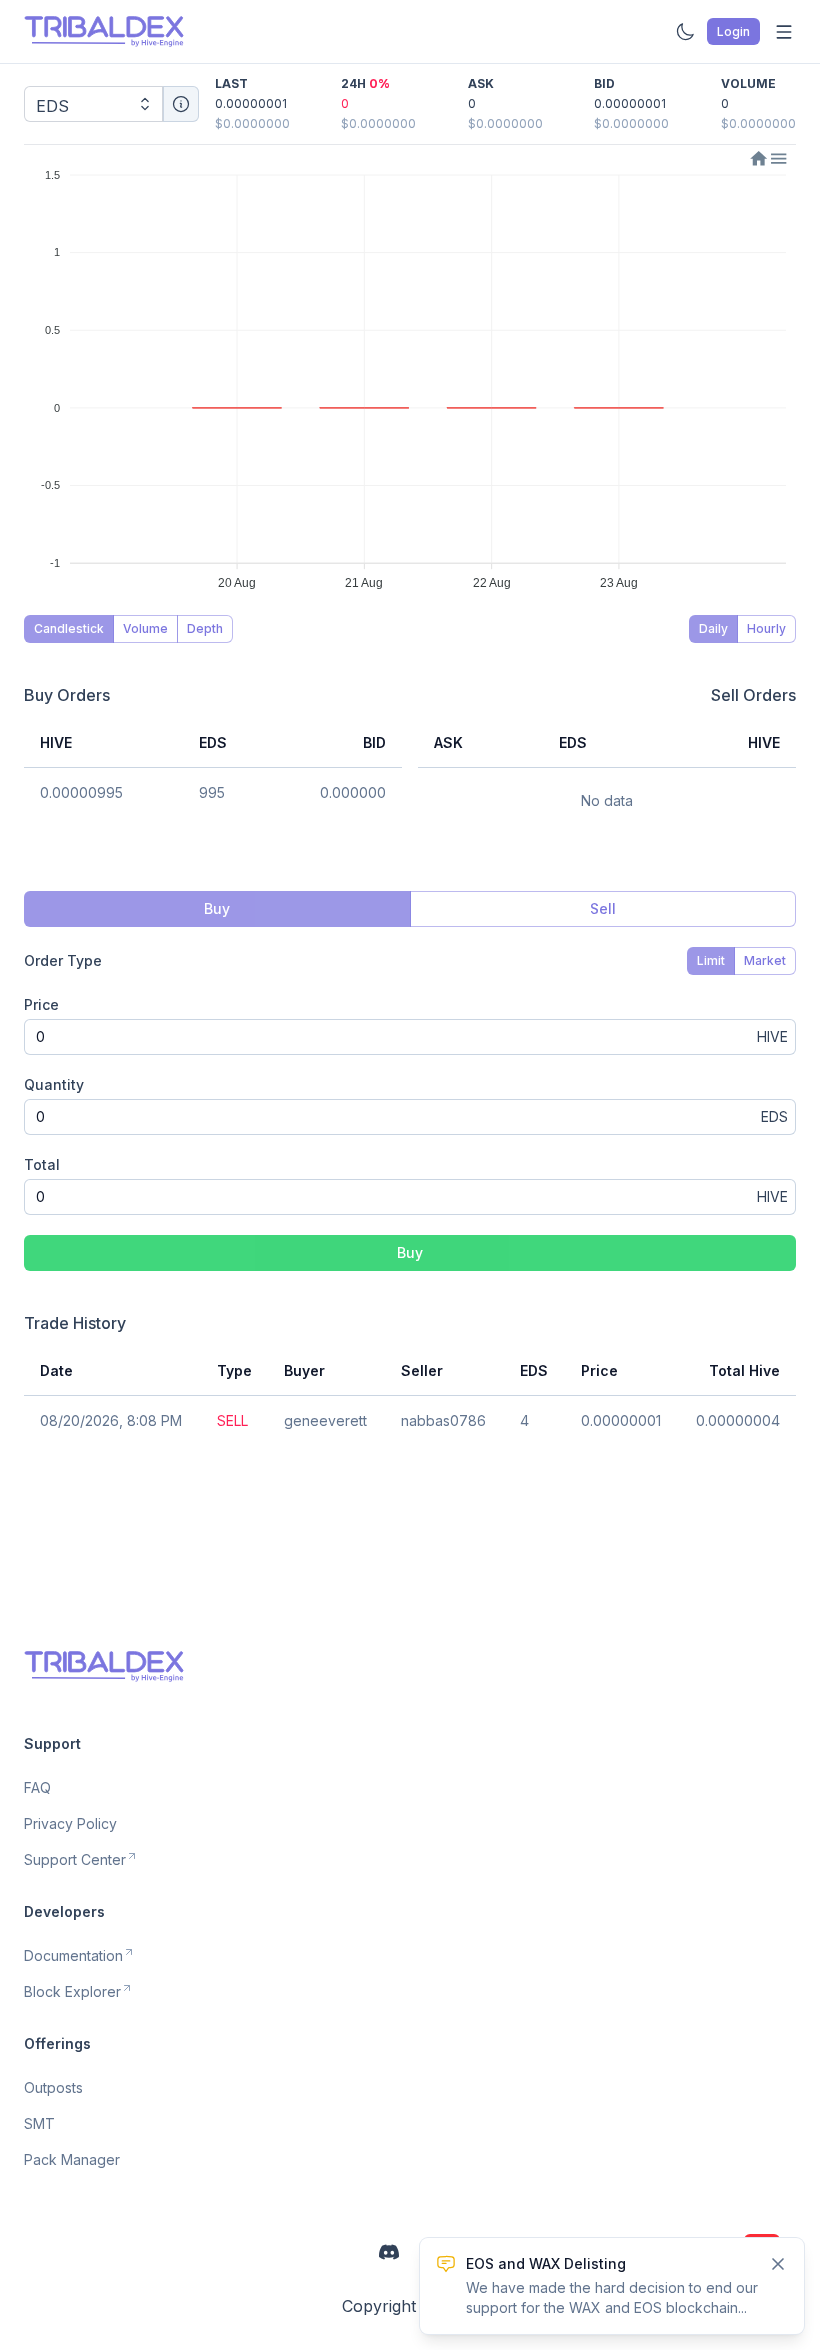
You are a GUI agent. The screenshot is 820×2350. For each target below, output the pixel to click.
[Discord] (389, 2252)
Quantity (54, 1084)
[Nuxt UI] (104, 31)
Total (42, 1164)
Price (41, 1004)
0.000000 (353, 792)
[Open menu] (784, 32)
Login (733, 31)
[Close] (778, 2264)
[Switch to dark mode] (685, 32)
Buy (410, 1252)
